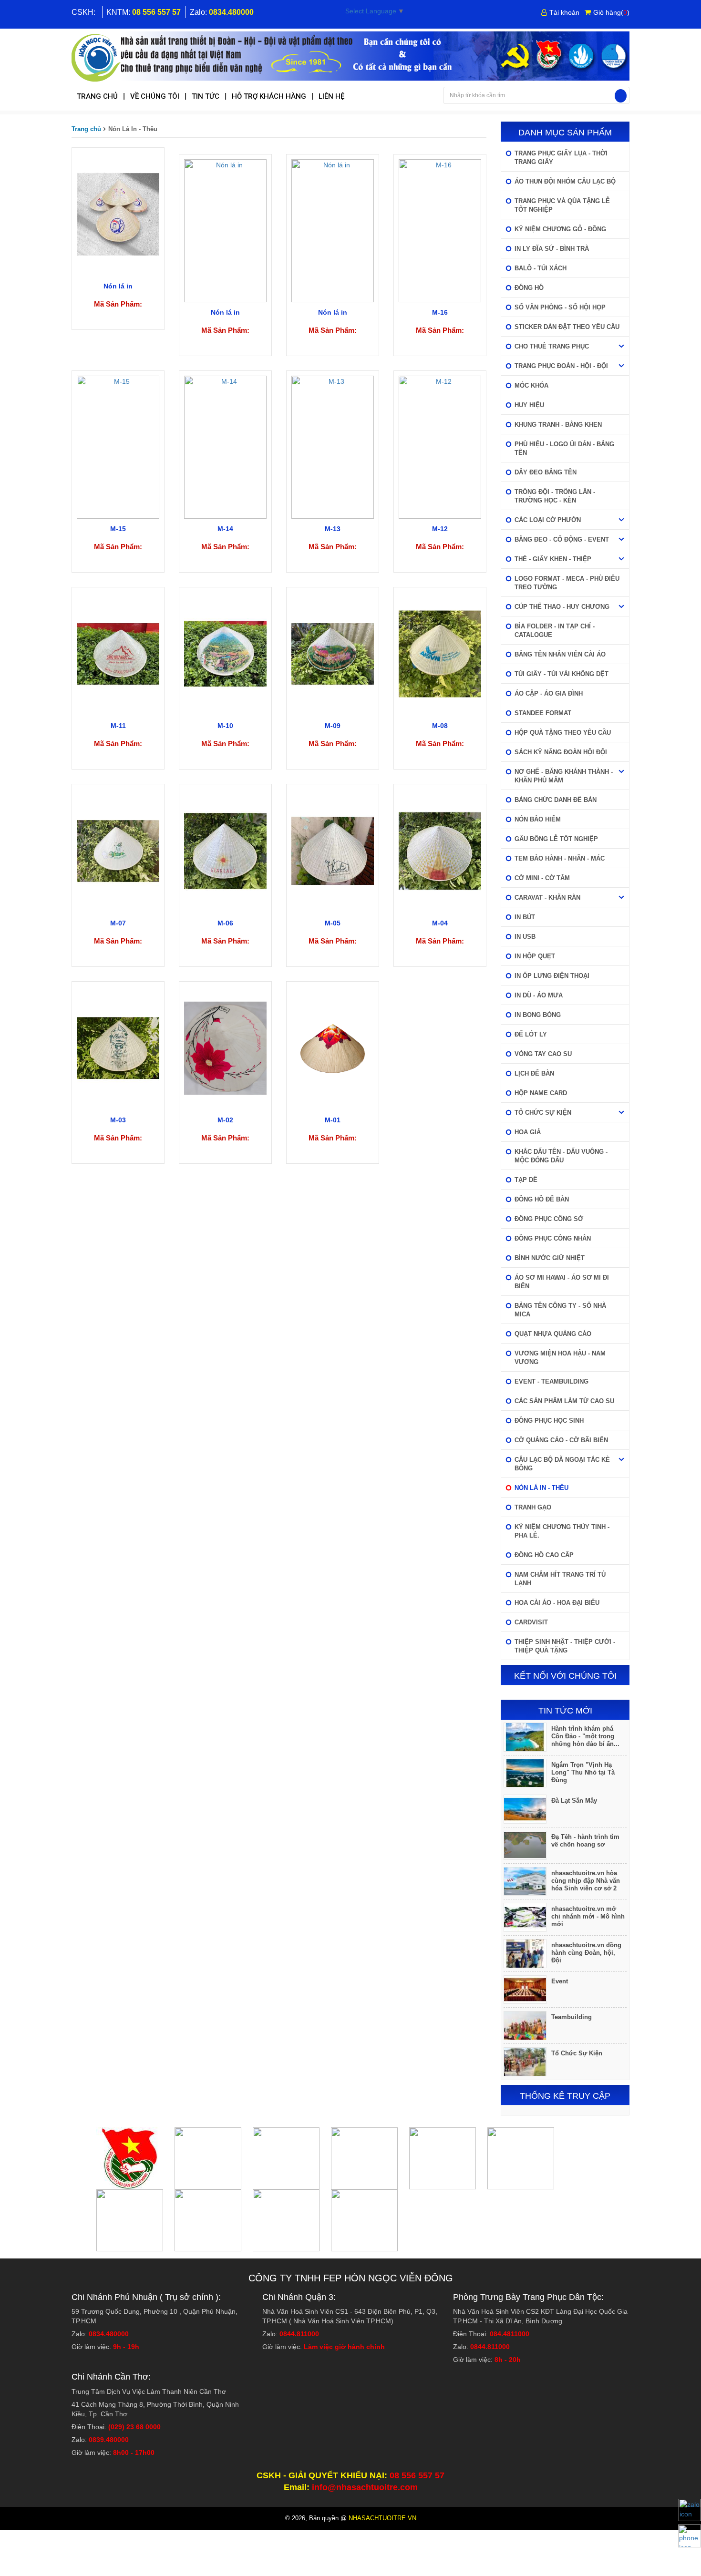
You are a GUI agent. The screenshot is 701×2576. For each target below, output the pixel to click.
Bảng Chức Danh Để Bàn (556, 800)
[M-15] (118, 446)
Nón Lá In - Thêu (541, 1488)
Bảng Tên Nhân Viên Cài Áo (560, 654)
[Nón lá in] (118, 214)
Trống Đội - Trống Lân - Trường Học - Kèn (555, 496)
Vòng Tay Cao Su (543, 1054)
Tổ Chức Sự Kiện (543, 1113)
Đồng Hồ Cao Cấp (544, 1555)
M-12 (440, 529)
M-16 (440, 312)
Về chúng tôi (155, 96)
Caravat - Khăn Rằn (547, 898)
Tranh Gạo (533, 1507)
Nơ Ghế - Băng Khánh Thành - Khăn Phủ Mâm (564, 776)
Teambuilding (572, 2017)
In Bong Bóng (538, 1015)
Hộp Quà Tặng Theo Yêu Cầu (563, 733)
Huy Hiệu (529, 405)
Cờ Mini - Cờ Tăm (542, 878)
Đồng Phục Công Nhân (553, 1238)
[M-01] (333, 1047)
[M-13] (333, 446)
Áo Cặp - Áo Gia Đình (549, 693)
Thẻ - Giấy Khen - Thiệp (553, 559)
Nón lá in (118, 286)
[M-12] (440, 446)
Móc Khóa (531, 385)
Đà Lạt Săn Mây (574, 1801)
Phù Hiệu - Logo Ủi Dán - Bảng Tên (564, 448)
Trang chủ (86, 129)
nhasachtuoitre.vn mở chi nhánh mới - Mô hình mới (588, 1916)
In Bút (525, 917)
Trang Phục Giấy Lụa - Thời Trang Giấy (561, 158)
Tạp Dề (526, 1180)
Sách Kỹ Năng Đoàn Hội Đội (561, 752)
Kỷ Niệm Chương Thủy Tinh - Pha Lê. (562, 1531)
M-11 (118, 726)
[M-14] (225, 446)
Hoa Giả (528, 1132)
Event (560, 1981)
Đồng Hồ (529, 288)
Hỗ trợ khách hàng (269, 96)
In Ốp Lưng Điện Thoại (552, 976)
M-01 (333, 1120)
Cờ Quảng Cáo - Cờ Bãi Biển (561, 1440)
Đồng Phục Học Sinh (549, 1421)
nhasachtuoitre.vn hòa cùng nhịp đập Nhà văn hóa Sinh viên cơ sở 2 (586, 1881)
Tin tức (206, 96)
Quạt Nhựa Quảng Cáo (553, 1334)
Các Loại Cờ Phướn (548, 520)
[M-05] (333, 851)
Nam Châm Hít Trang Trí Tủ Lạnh (560, 1579)
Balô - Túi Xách (541, 268)
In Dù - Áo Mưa (539, 995)
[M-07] (118, 851)
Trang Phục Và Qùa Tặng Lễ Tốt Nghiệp (562, 205)
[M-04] (440, 851)
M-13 (333, 529)
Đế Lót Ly (531, 1034)
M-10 (225, 726)
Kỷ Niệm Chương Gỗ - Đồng (560, 229)
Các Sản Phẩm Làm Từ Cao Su (564, 1401)
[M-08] (440, 653)
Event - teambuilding (552, 1381)
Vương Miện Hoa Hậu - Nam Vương (560, 1358)
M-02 (225, 1120)
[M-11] (118, 653)
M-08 (440, 726)
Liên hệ (331, 96)
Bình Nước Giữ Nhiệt (550, 1258)
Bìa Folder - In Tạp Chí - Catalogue (555, 631)
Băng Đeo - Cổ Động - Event (562, 539)
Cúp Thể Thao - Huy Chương (562, 607)
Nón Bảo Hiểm (538, 819)
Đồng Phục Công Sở (549, 1219)
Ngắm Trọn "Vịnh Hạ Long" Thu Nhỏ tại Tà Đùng (583, 1772)
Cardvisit (531, 1622)
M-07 (118, 923)
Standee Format (543, 713)
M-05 (333, 923)
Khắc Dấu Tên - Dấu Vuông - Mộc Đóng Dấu (561, 1156)
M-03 (118, 1120)
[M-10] (225, 653)
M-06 (225, 923)
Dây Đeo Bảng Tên (546, 472)
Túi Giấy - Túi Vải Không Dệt (562, 674)
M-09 (333, 726)
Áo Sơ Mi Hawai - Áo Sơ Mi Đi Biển (562, 1282)
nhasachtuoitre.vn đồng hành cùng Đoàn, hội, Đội (586, 1953)
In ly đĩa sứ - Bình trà (552, 249)
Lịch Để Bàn (534, 1073)
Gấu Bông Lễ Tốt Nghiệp (556, 839)
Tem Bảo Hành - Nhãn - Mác (560, 858)
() (611, 12)
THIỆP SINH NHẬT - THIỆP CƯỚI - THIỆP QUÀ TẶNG (565, 1646)
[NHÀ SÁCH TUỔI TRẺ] (350, 57)
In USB (525, 937)
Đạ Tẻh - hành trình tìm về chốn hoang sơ (585, 1841)
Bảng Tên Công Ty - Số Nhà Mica (560, 1310)
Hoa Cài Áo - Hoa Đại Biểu (557, 1603)
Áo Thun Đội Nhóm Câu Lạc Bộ (565, 181)
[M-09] (333, 653)
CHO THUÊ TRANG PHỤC (552, 346)
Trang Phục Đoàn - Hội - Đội (561, 366)
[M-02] (225, 1047)
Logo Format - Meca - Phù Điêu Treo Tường (567, 583)
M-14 (225, 529)
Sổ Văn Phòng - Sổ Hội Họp (560, 307)
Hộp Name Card (541, 1093)
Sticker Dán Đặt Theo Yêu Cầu (567, 327)
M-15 (118, 529)
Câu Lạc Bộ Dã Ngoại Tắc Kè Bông (562, 1464)
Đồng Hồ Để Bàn (542, 1199)
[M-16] (440, 230)
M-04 (440, 923)
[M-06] (225, 851)
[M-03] (118, 1047)
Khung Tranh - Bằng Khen (558, 425)
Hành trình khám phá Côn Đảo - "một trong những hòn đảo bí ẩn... (585, 1736)
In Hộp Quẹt (535, 956)
